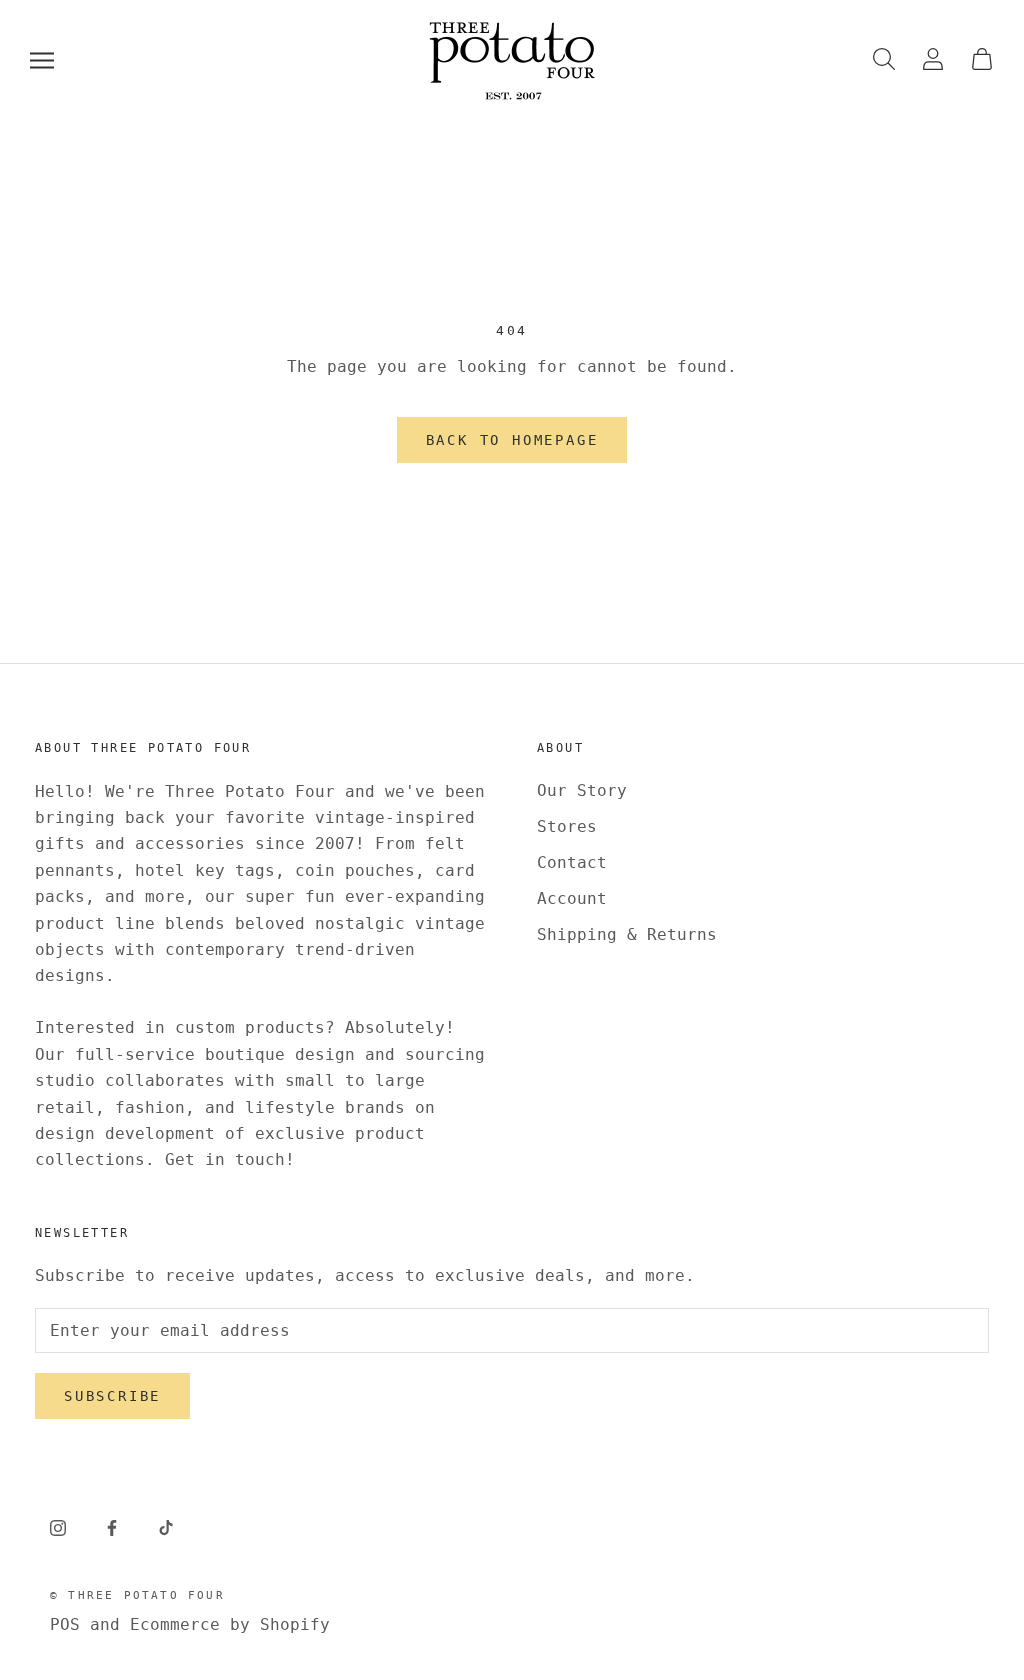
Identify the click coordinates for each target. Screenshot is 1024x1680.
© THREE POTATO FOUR (137, 1595)
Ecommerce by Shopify (230, 1624)
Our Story (582, 790)
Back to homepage (512, 440)
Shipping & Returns (627, 934)
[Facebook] (112, 1528)
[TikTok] (166, 1528)
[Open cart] (982, 60)
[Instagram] (58, 1528)
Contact (572, 862)
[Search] (884, 60)
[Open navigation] (42, 60)
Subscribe (112, 1396)
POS (65, 1624)
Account (572, 898)
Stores (567, 826)
